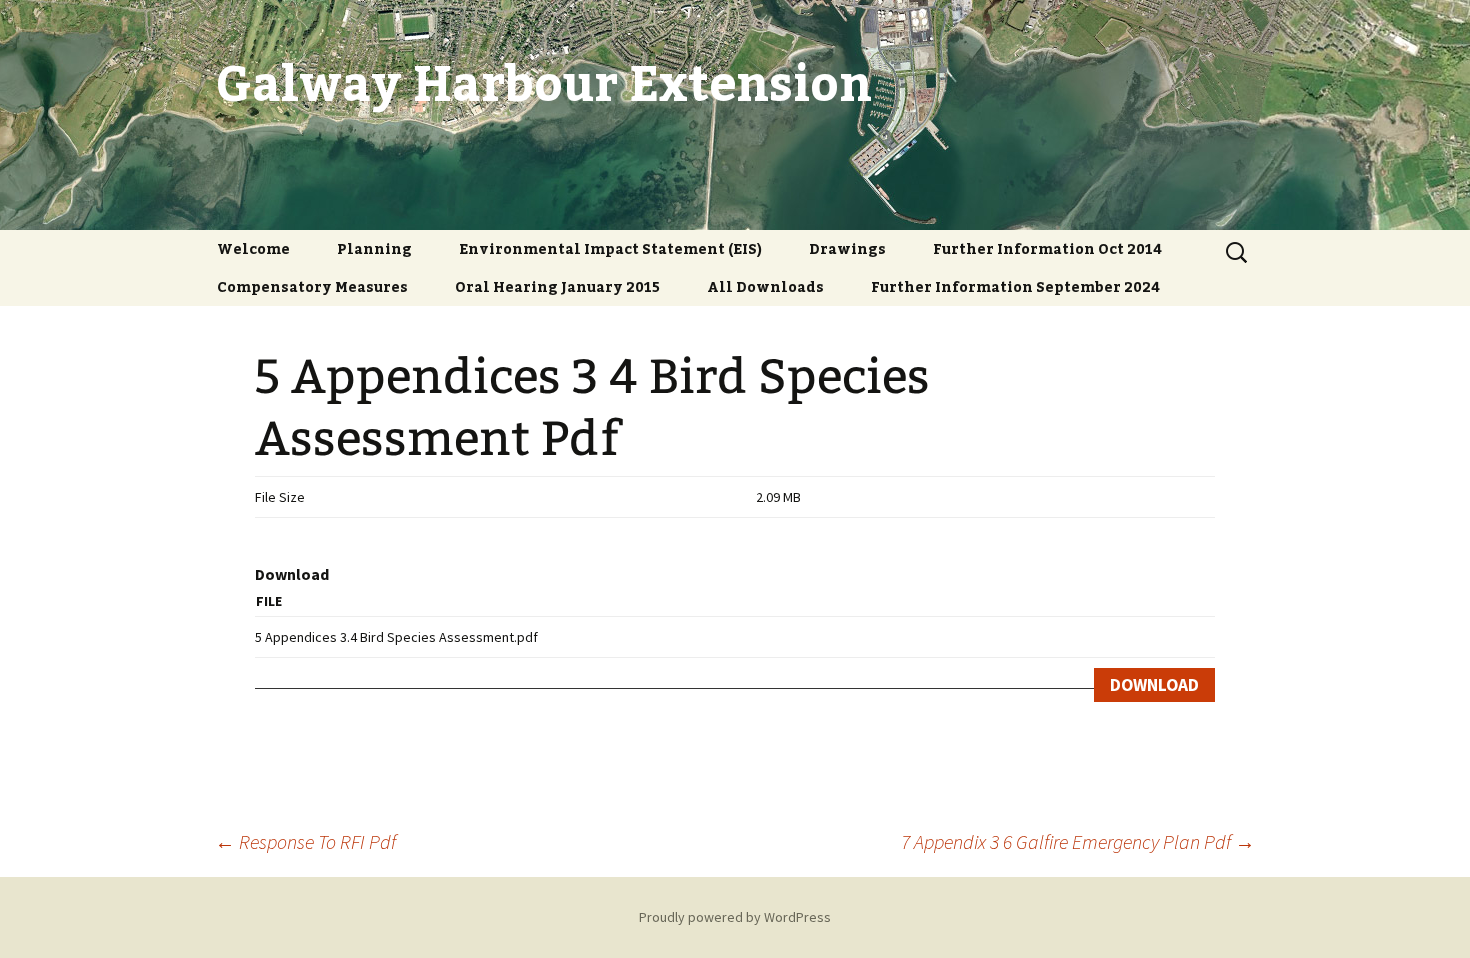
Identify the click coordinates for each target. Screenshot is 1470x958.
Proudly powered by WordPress (735, 917)
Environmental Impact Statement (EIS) (610, 248)
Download (1154, 685)
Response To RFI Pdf (305, 841)
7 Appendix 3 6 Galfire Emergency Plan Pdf (1078, 841)
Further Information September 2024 (1015, 286)
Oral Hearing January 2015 (557, 286)
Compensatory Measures (312, 286)
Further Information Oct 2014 (1047, 248)
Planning (374, 248)
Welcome (253, 248)
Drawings (847, 248)
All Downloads (765, 286)
